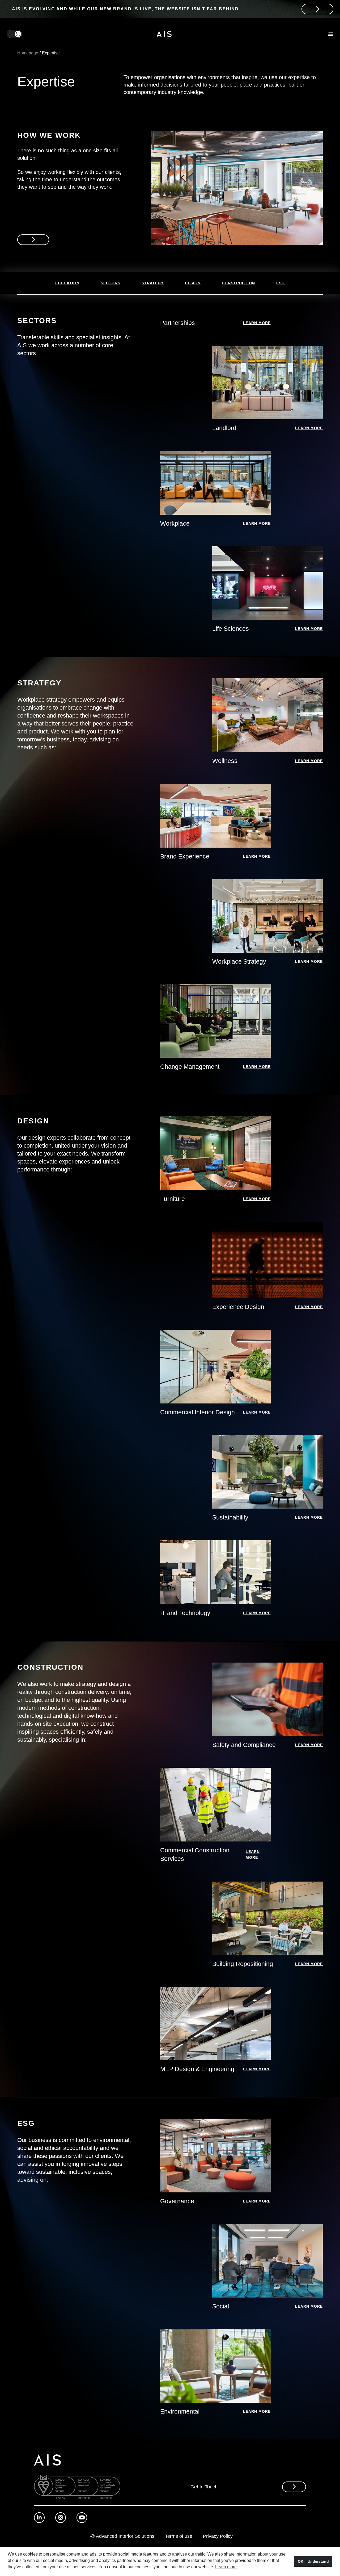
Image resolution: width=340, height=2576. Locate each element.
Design (193, 283)
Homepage (28, 53)
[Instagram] (61, 2518)
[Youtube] (82, 2518)
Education (67, 283)
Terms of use (179, 2536)
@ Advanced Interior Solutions (122, 2536)
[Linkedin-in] (39, 2518)
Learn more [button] (226, 2567)
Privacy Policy (218, 2536)
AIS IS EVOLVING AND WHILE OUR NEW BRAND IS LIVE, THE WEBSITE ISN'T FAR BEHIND (125, 9)
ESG (280, 283)
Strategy (153, 283)
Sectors (110, 283)
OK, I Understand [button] (313, 2561)
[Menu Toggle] (331, 34)
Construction (238, 283)
